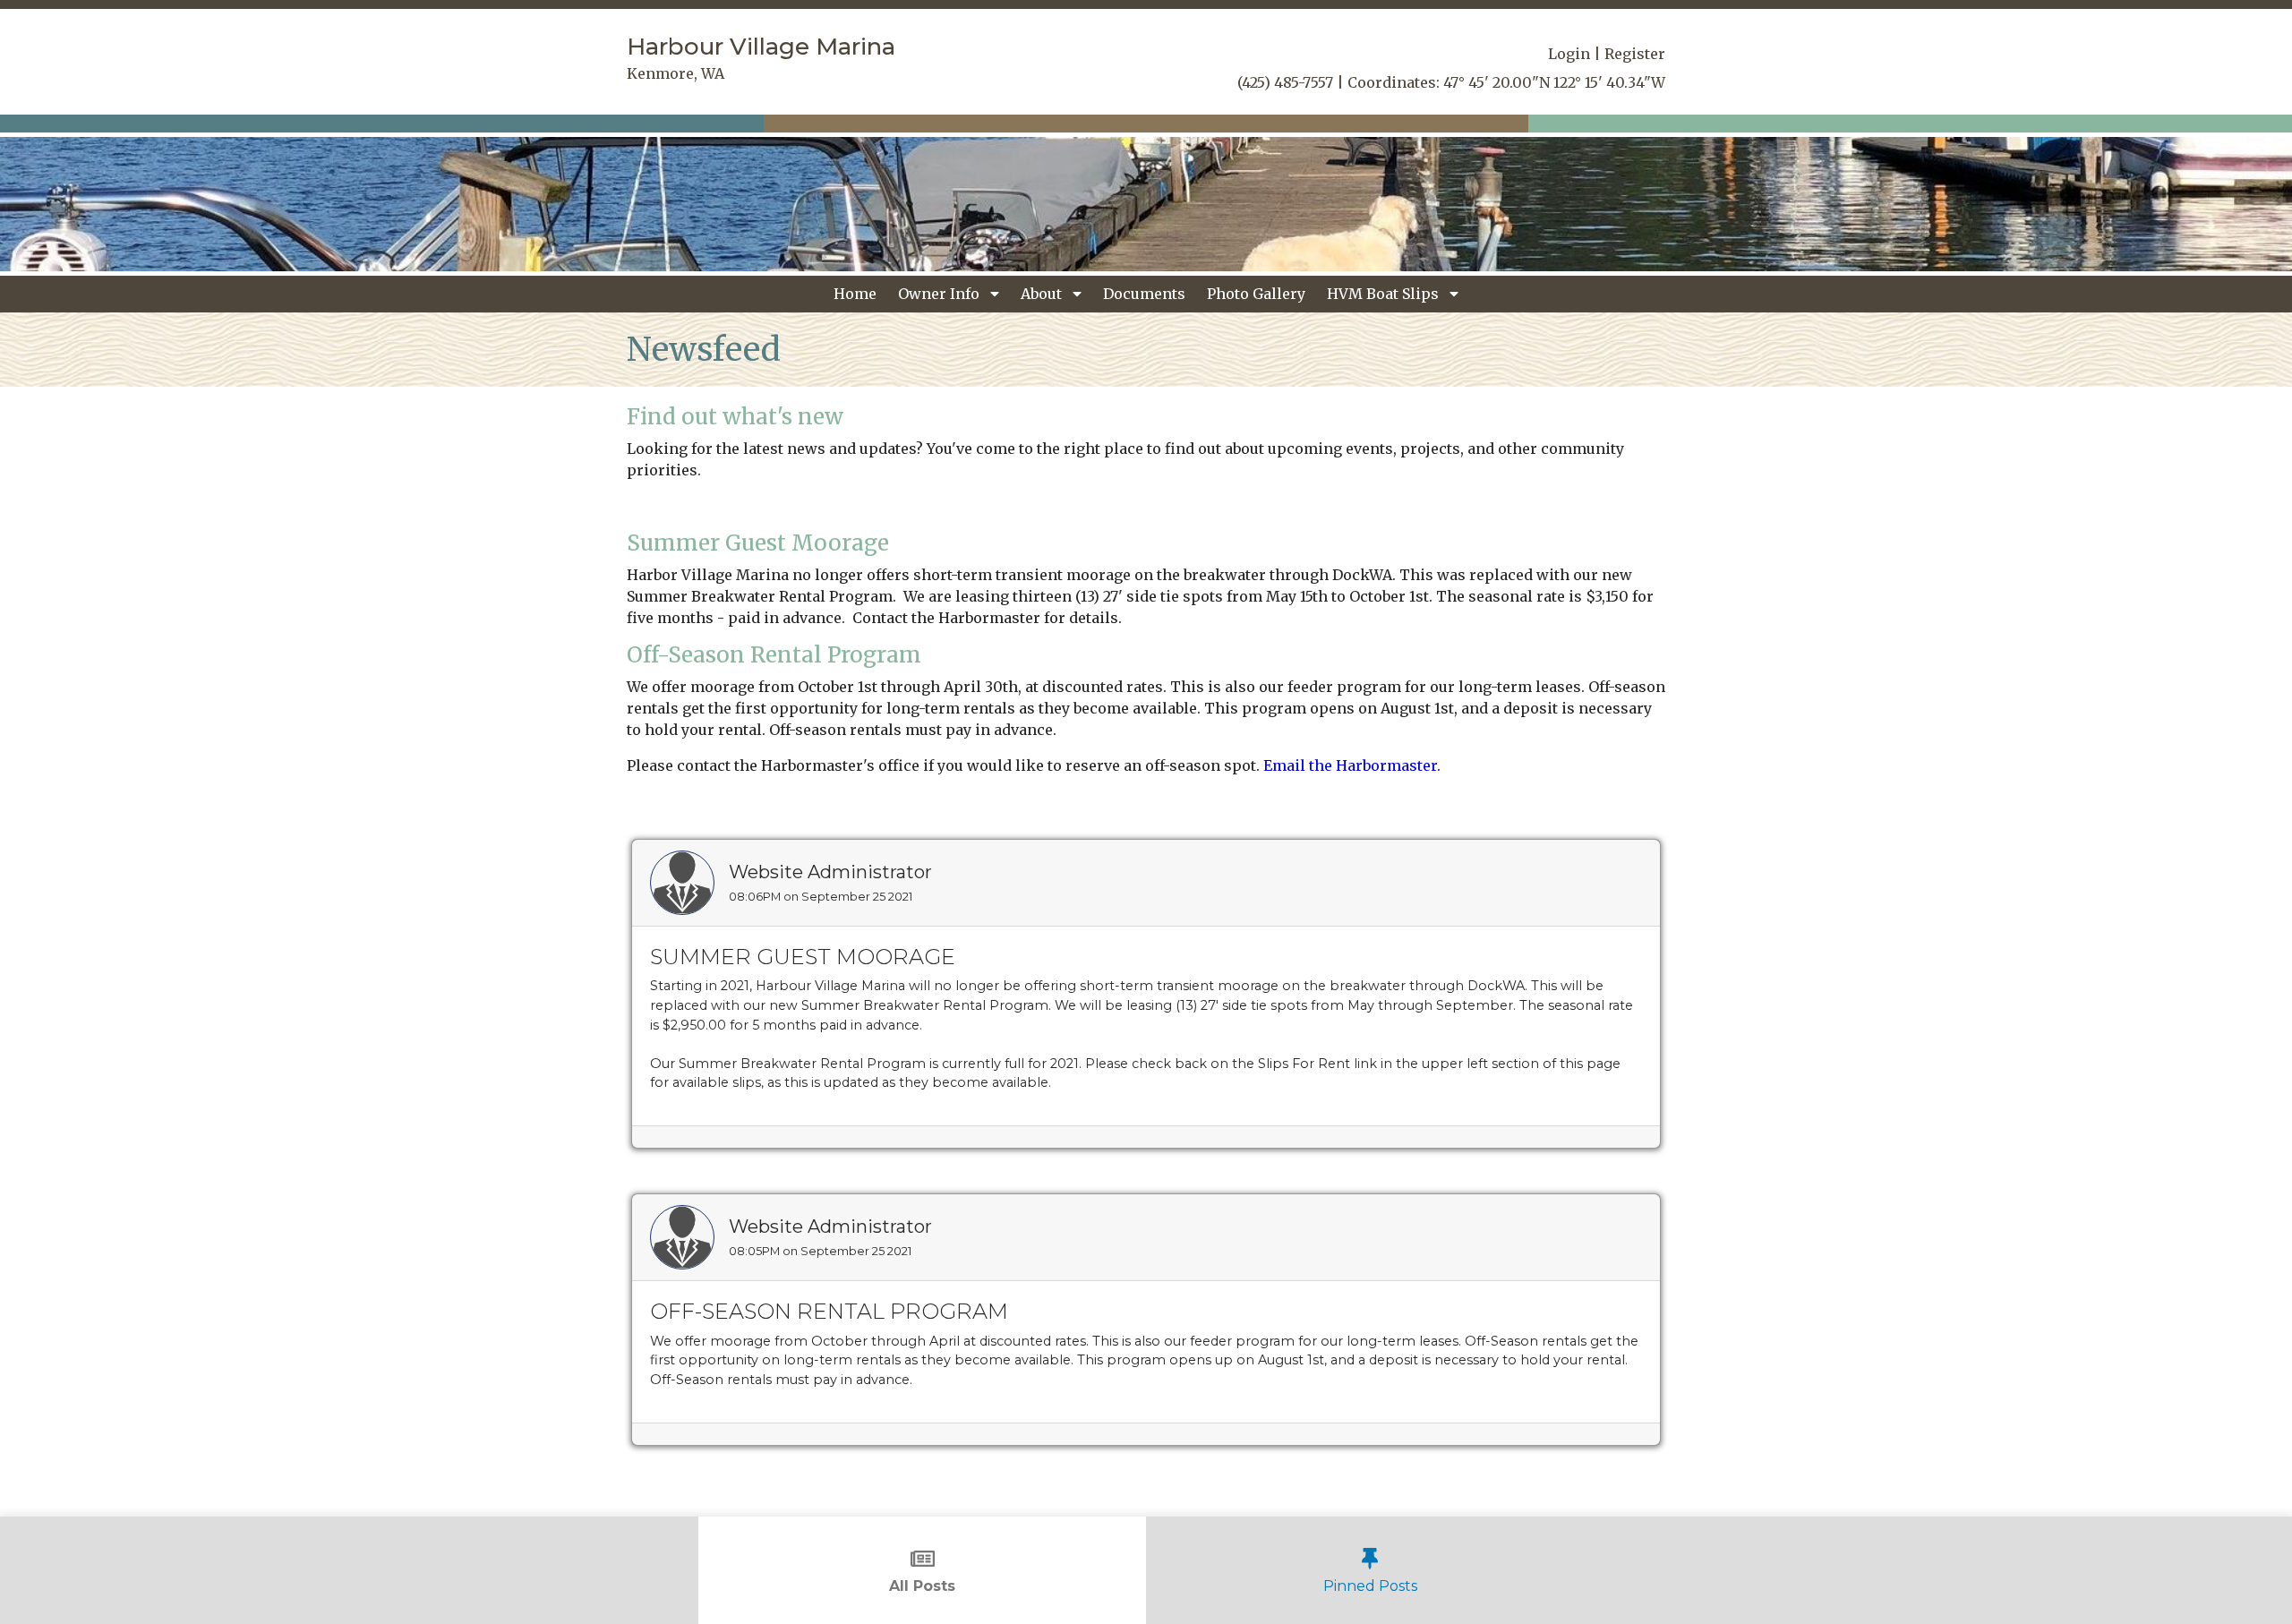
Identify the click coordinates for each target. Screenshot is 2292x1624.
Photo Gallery (1256, 294)
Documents (1144, 294)
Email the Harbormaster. (1352, 765)
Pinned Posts (1370, 1586)
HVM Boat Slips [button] (1385, 294)
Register (1635, 54)
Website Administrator (830, 872)
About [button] (1043, 294)
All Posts (922, 1586)
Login (1569, 54)
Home (855, 294)
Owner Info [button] (941, 294)
